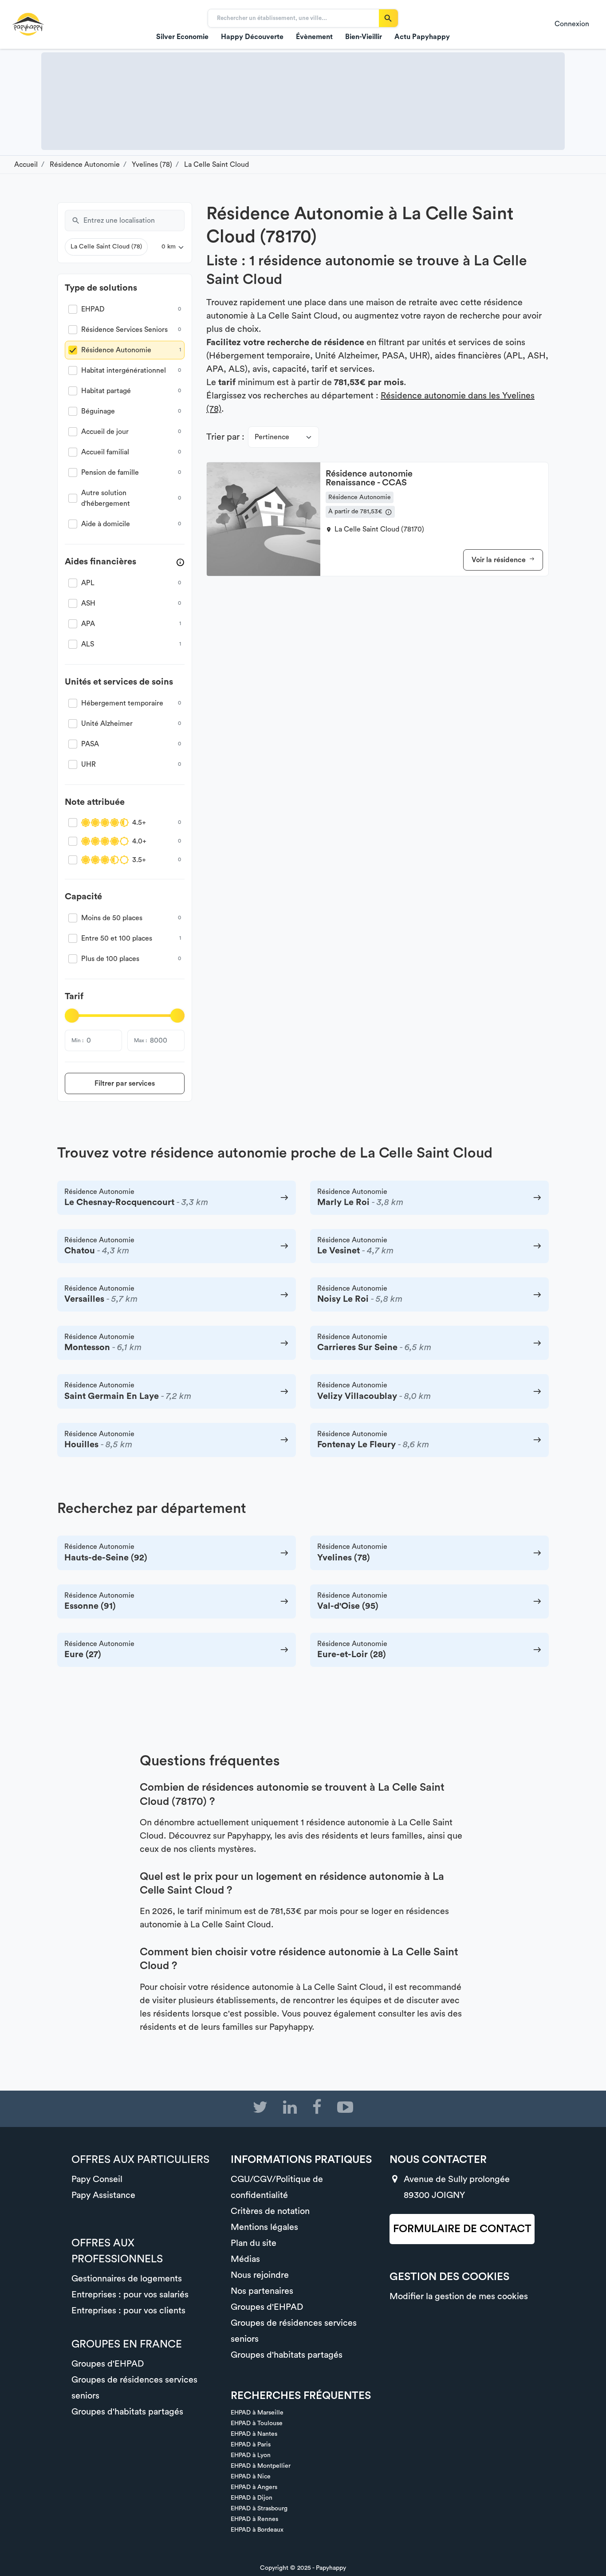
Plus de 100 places (110, 959)
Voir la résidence (500, 560)
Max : (140, 1040)
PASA (90, 744)
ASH (88, 603)
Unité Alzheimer (107, 724)
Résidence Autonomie (116, 350)
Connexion (572, 24)
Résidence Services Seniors (124, 330)
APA (88, 624)
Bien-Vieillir (364, 37)
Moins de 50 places (112, 918)
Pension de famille (110, 473)
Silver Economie (182, 37)
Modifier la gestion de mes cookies (459, 2296)
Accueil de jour (105, 432)
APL (88, 583)
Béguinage (98, 411)
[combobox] (134, 221)
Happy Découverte (252, 37)
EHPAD (93, 309)
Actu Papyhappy (422, 37)
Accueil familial (105, 452)
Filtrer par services (125, 1083)
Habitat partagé (106, 391)
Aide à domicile (106, 524)
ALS (88, 644)
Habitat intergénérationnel (124, 370)
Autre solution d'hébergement (106, 498)
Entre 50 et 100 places (117, 938)
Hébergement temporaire (122, 703)
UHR (89, 764)
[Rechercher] (388, 18)
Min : (77, 1040)
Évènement (314, 37)
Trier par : (225, 437)
